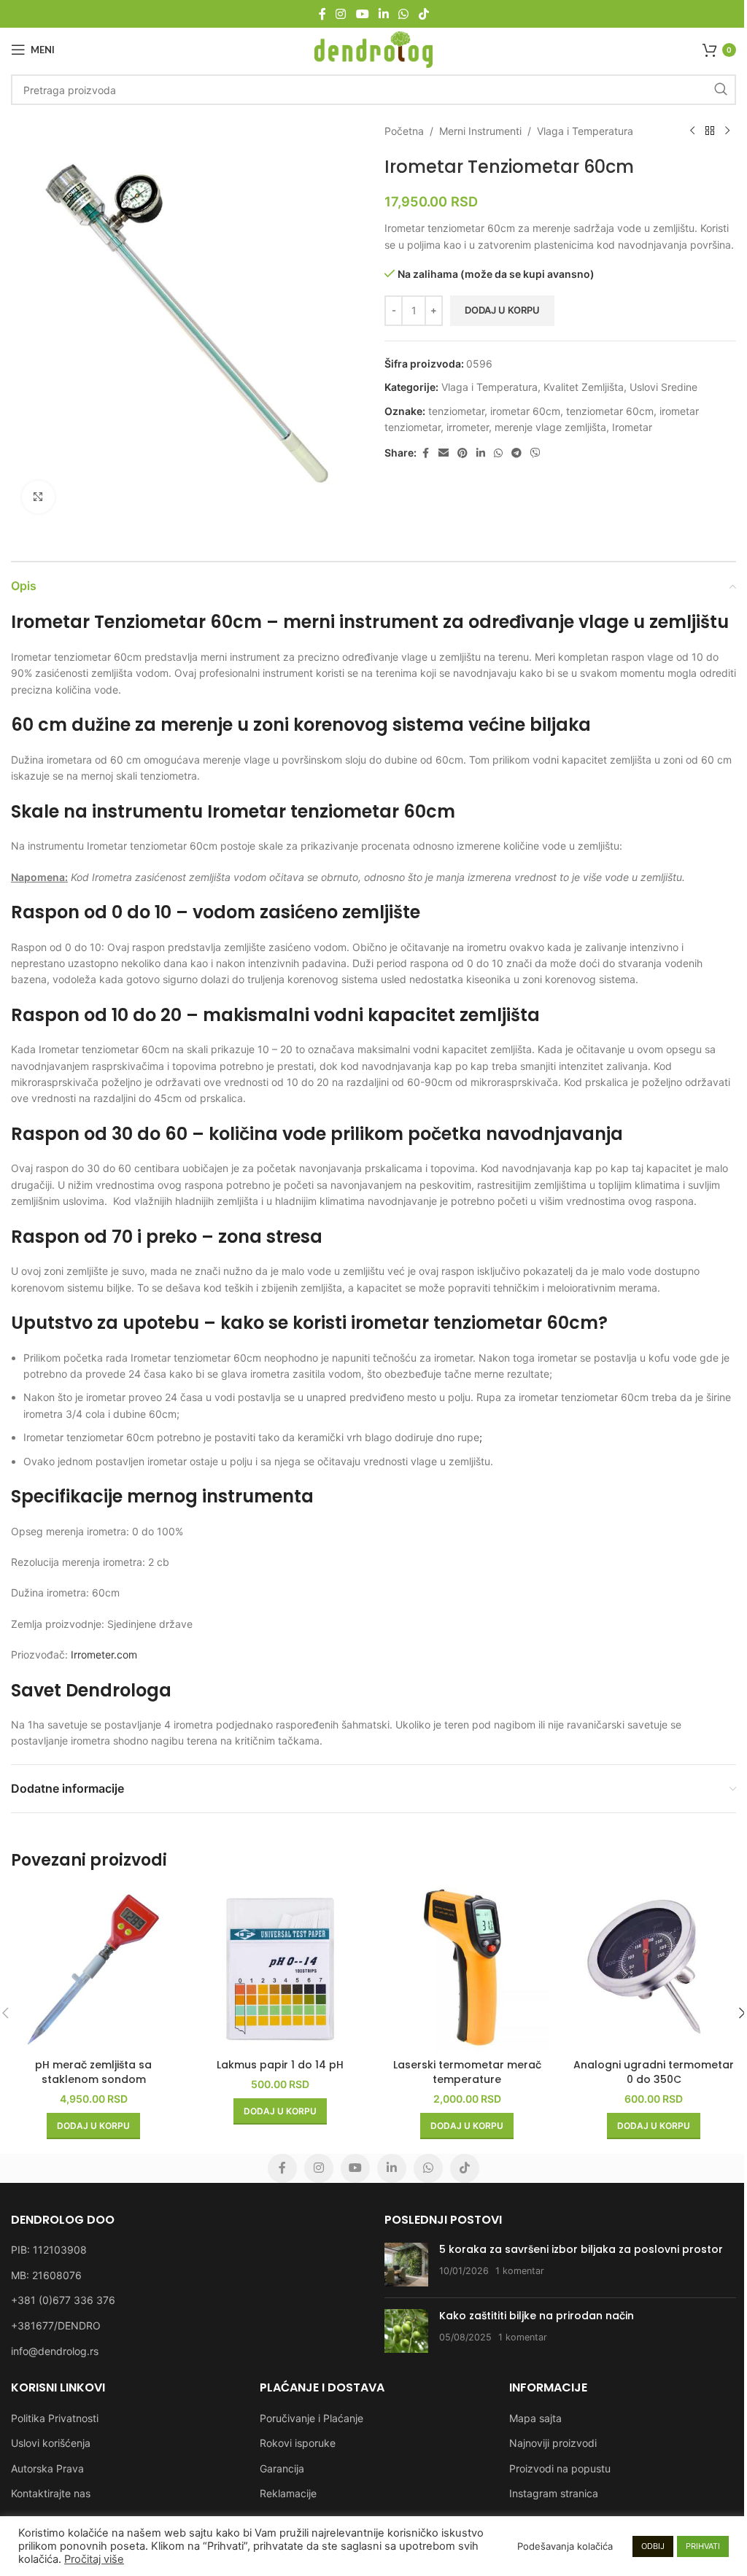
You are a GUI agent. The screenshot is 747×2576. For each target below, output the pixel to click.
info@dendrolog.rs (55, 2351)
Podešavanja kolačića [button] (565, 2546)
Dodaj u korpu (502, 310)
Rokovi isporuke (298, 2443)
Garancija (282, 2468)
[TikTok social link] (423, 14)
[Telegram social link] (516, 453)
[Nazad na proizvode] (710, 131)
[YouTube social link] (362, 14)
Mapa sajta (535, 2418)
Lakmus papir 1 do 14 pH (280, 2065)
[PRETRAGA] (721, 90)
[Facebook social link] (322, 14)
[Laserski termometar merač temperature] (467, 1969)
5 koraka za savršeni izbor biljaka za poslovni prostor (581, 2249)
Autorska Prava (47, 2468)
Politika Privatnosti (55, 2418)
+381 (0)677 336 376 (63, 2300)
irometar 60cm (525, 411)
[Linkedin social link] (383, 14)
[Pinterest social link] (462, 453)
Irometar (632, 427)
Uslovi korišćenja (51, 2443)
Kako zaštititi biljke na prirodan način (537, 2316)
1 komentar (520, 2271)
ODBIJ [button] (653, 2546)
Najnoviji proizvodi (553, 2443)
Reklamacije (288, 2493)
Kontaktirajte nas (51, 2493)
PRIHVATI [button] (703, 2546)
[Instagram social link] (341, 14)
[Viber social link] (535, 453)
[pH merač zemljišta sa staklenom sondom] (93, 1969)
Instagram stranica (554, 2493)
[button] (93, 2126)
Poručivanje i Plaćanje (311, 2418)
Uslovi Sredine (663, 387)
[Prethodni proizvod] (692, 131)
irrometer (468, 427)
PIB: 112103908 (49, 2250)
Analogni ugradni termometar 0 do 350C (654, 2072)
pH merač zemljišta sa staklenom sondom (93, 2072)
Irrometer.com (104, 1654)
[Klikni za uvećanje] (38, 497)
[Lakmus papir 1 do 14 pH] (280, 1969)
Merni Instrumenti (480, 131)
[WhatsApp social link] (404, 14)
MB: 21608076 (46, 2275)
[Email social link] (444, 453)
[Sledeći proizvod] (727, 131)
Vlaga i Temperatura (585, 131)
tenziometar (456, 411)
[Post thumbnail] (406, 2265)
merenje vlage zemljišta (550, 427)
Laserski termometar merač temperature (467, 2072)
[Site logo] (374, 49)
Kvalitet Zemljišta (584, 387)
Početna (404, 131)
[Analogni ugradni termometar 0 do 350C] (654, 1969)
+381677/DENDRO (56, 2325)
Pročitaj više (94, 2559)
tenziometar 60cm (610, 411)
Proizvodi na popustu (560, 2468)
